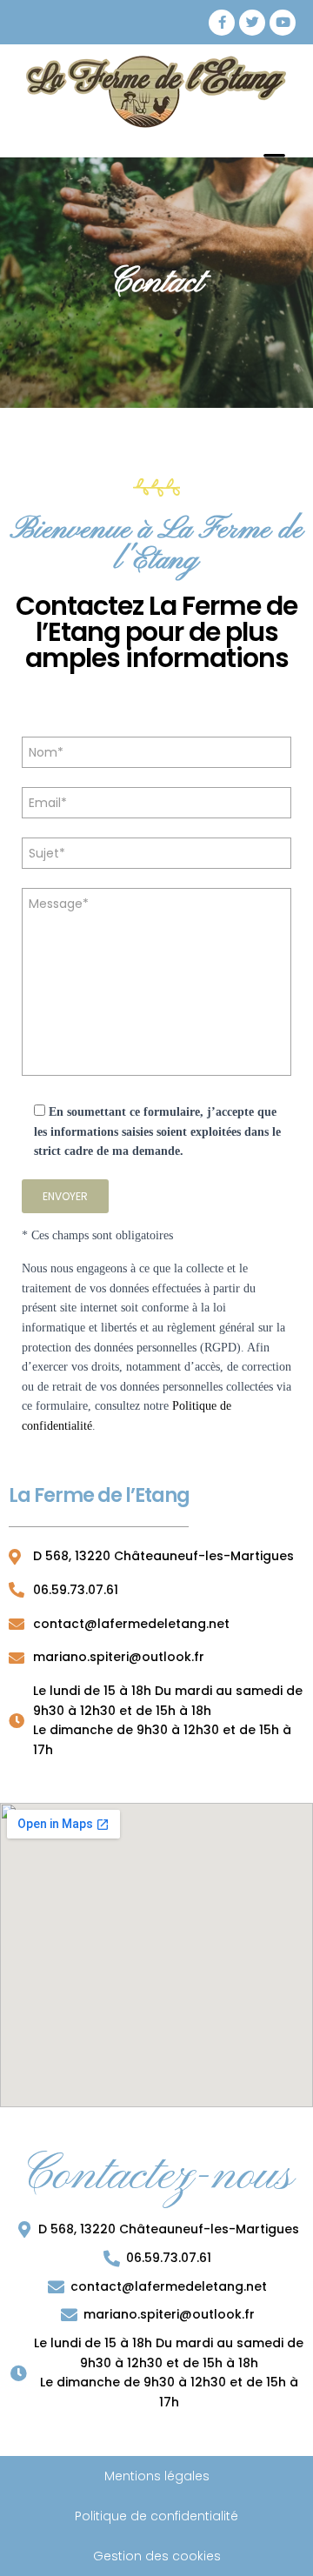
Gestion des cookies (157, 2556)
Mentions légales (157, 2476)
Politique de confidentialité (156, 2516)
